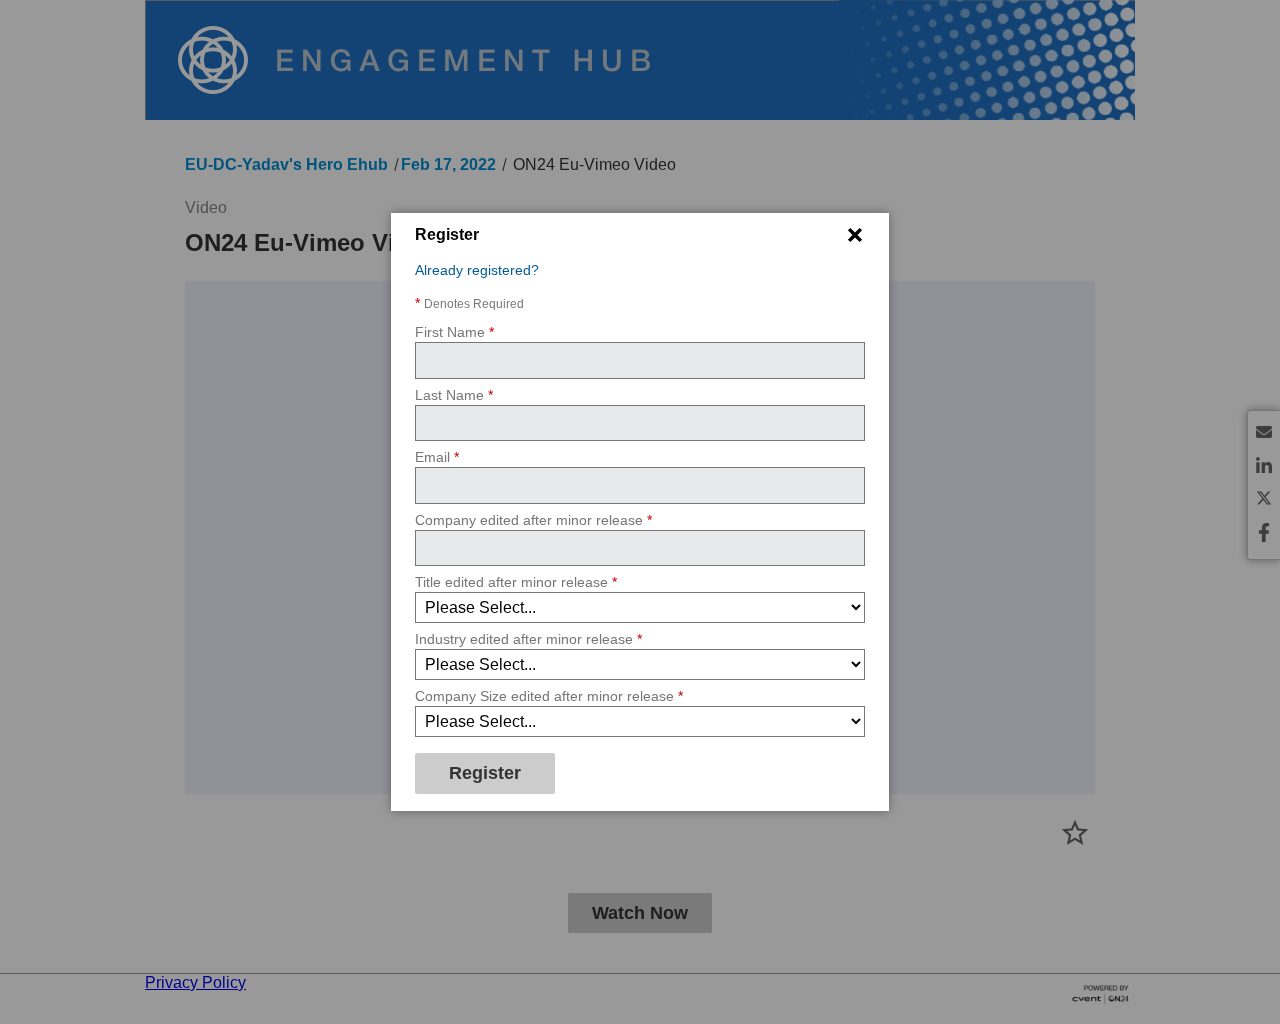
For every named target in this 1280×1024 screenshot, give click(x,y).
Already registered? (477, 270)
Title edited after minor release (516, 583)
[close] (855, 235)
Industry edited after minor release (528, 640)
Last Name (454, 395)
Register (485, 774)
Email (437, 458)
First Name (454, 333)
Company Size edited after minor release (549, 697)
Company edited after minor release (533, 520)
